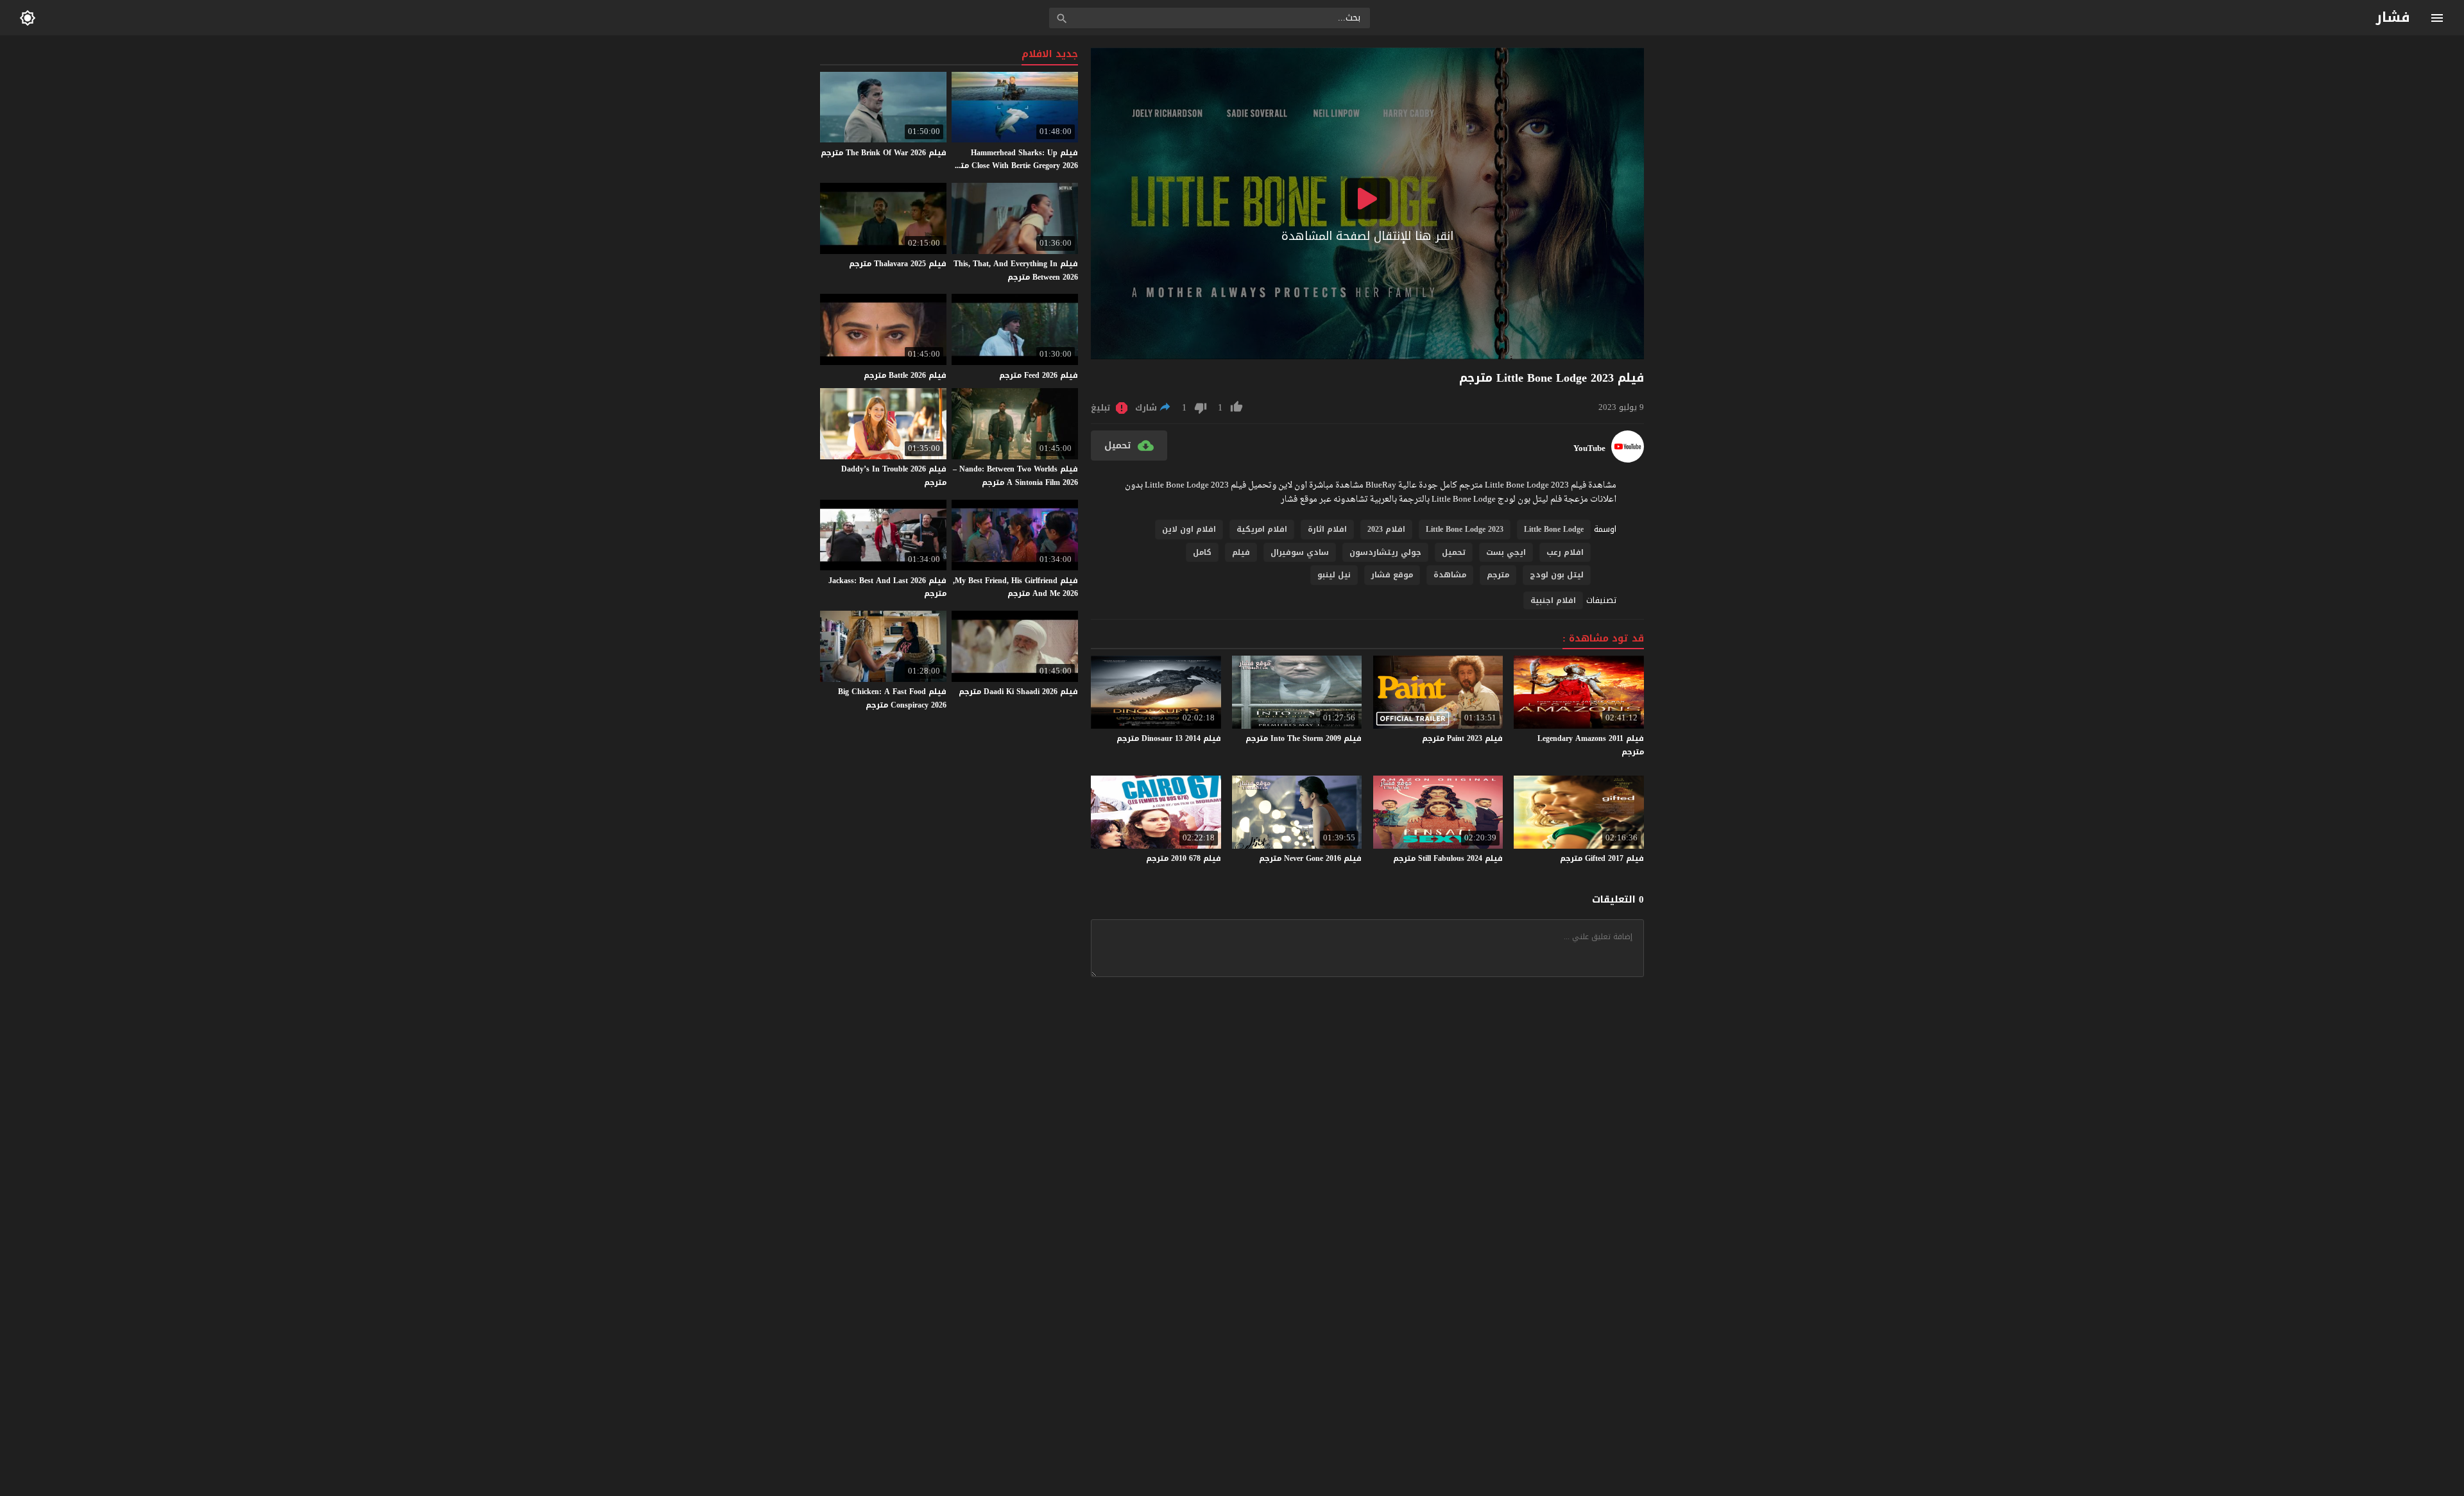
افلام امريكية (1262, 529)
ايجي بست (1506, 552)
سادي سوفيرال (1300, 552)
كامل (1202, 552)
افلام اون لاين (1189, 529)
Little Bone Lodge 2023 (1465, 529)
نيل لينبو (1334, 575)
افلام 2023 (1386, 529)
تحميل (1454, 552)
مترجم (1498, 575)
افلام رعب (1565, 552)
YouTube (1589, 448)
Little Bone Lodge (1554, 529)
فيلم (1241, 552)
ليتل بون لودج (1557, 575)
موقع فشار (1392, 575)
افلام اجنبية (1553, 600)
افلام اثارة (1327, 529)
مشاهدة (1450, 575)
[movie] (1628, 460)
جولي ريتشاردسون (1385, 552)
